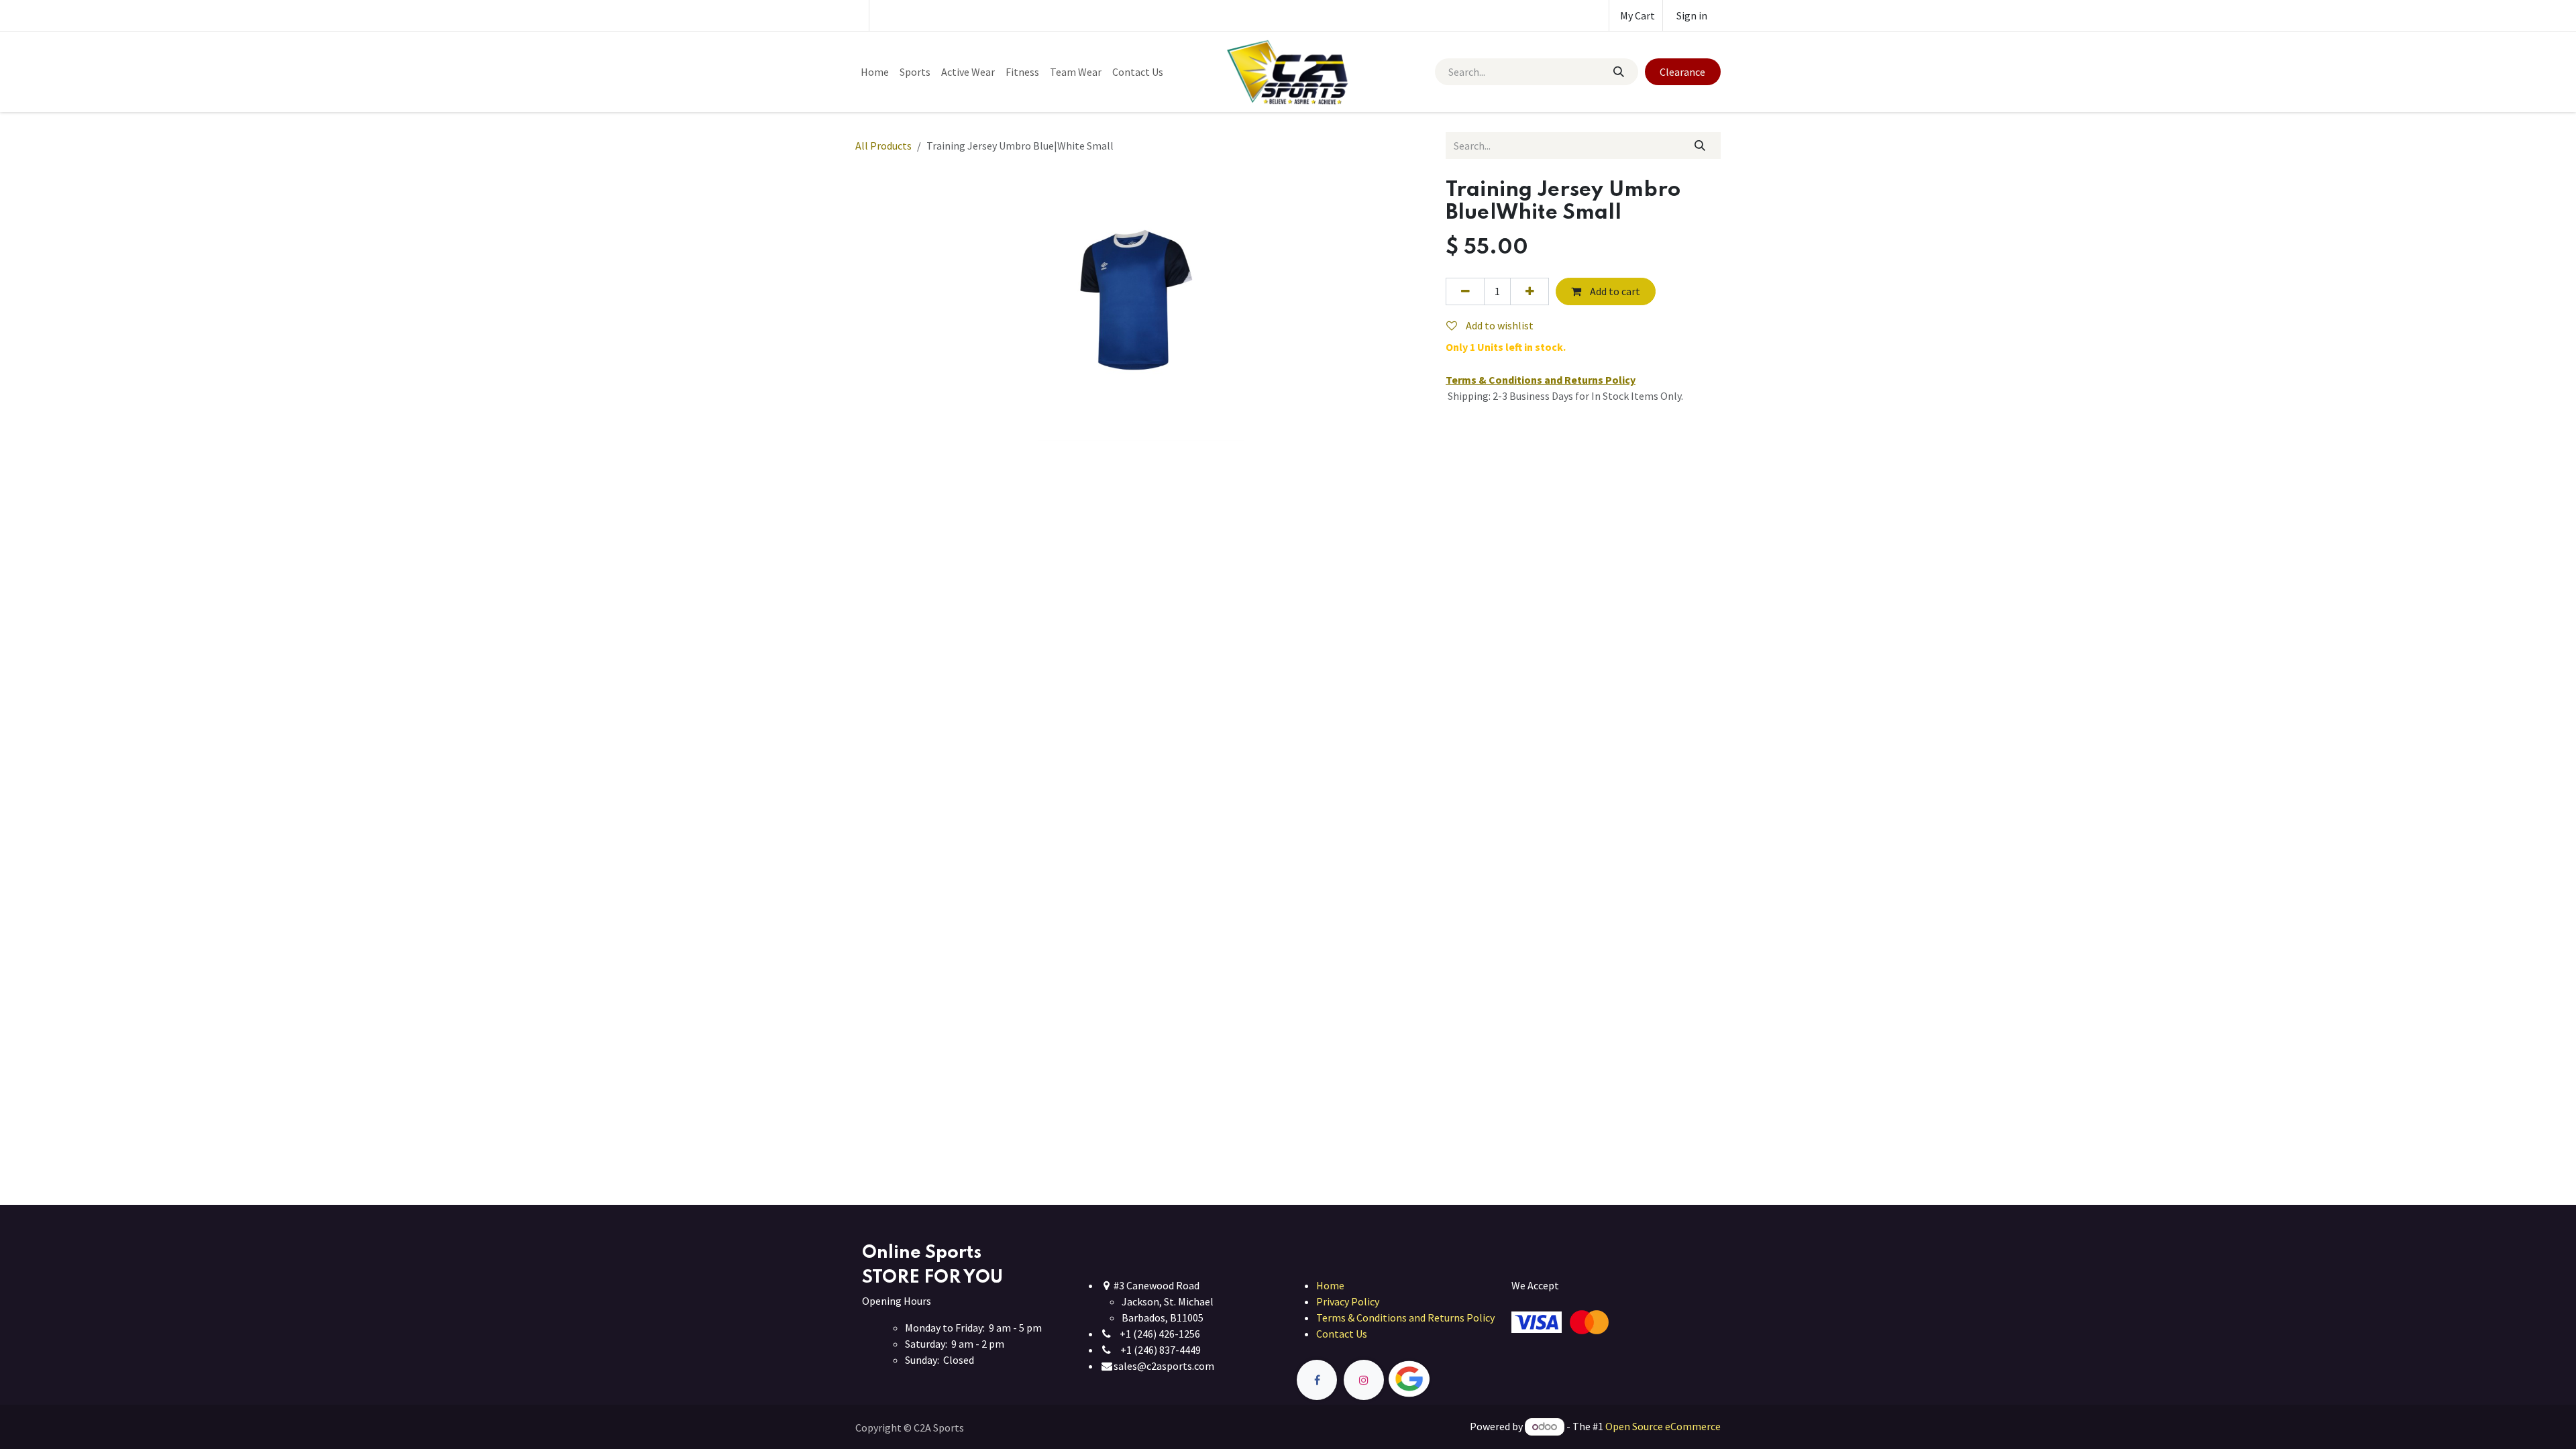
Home (1330, 1285)
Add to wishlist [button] (1499, 325)
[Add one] (1529, 291)
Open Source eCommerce (1663, 1426)
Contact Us (1342, 1334)
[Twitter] (1440, 1380)
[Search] (1618, 72)
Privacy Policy (1348, 1301)
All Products (883, 146)
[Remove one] (1465, 291)
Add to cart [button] (1614, 291)
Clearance (1682, 72)
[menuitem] (875, 72)
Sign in (1692, 15)
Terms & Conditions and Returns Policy (1405, 1318)
